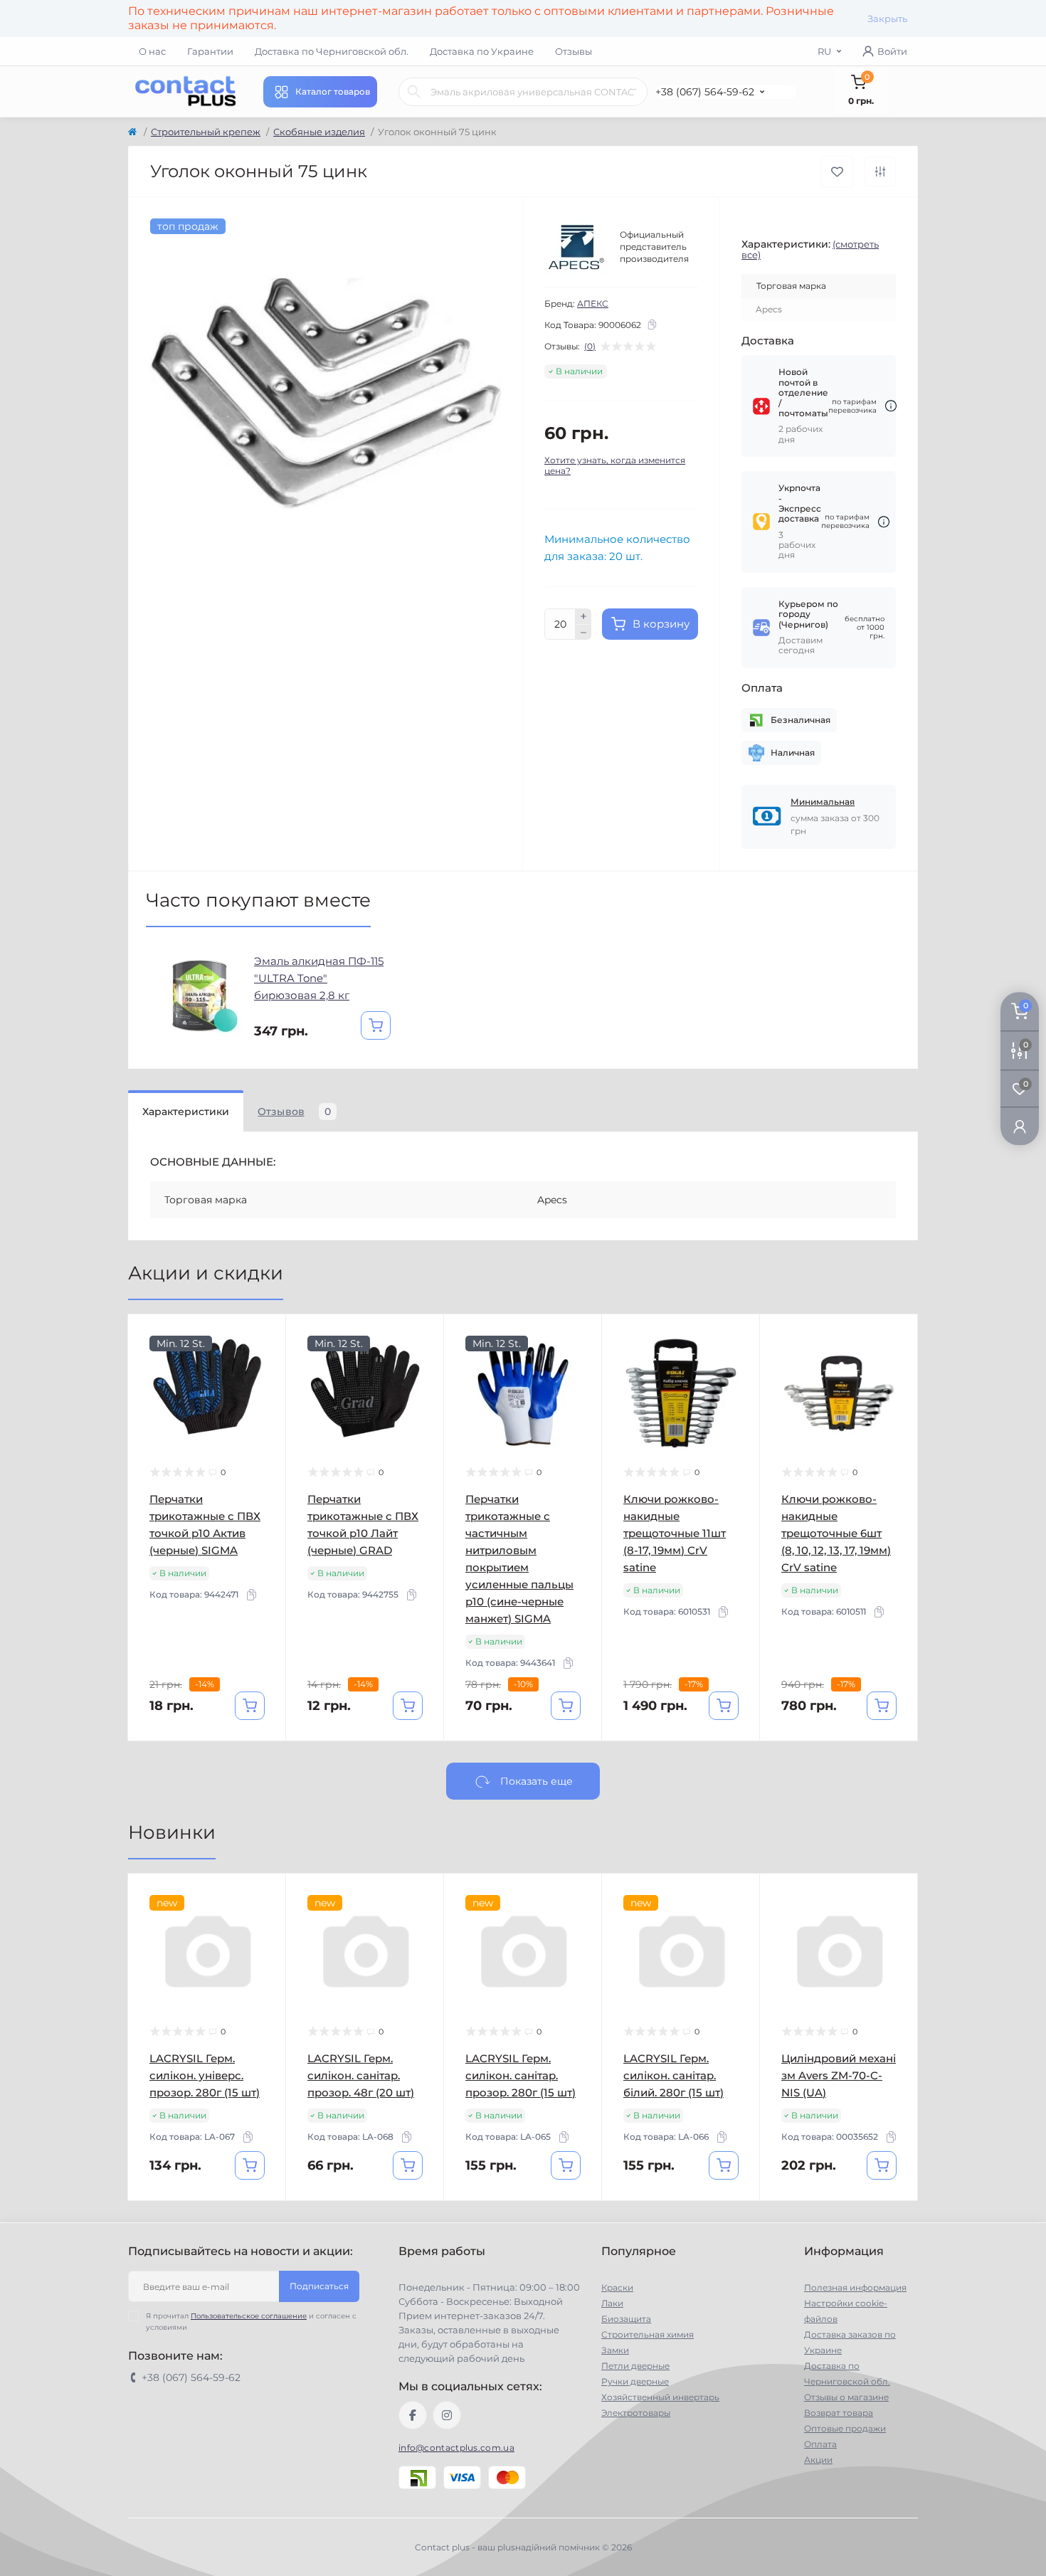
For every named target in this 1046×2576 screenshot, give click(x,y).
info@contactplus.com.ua (456, 2448)
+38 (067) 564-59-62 (705, 92)
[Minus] (583, 633)
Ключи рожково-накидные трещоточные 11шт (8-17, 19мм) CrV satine (675, 1533)
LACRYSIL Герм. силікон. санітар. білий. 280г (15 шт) (673, 2075)
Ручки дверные (635, 2381)
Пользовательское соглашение (249, 2316)
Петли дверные (635, 2366)
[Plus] (583, 616)
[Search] (414, 92)
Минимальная (823, 802)
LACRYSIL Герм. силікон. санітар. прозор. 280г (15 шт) (521, 2075)
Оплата (820, 2444)
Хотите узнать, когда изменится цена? (615, 465)
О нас (152, 51)
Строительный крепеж (206, 132)
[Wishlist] (265, 1363)
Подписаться (319, 2286)
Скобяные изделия (319, 132)
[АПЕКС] (576, 247)
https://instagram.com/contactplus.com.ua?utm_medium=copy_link (447, 2415)
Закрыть (887, 19)
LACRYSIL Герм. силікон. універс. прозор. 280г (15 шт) (205, 2075)
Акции (818, 2460)
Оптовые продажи (845, 2428)
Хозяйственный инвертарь (660, 2397)
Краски (617, 2287)
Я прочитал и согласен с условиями (251, 2322)
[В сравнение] (880, 171)
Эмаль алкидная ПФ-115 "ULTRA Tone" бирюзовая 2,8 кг (319, 978)
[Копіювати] (652, 324)
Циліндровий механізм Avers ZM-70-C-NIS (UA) (839, 2075)
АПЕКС (593, 303)
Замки (615, 2350)
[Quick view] (265, 1336)
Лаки (612, 2303)
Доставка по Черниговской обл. (332, 51)
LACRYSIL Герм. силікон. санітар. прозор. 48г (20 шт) (361, 2075)
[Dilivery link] (891, 406)
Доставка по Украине (482, 51)
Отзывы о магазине (846, 2397)
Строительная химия (648, 2334)
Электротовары (636, 2413)
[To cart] (376, 1025)
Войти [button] (892, 51)
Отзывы (574, 51)
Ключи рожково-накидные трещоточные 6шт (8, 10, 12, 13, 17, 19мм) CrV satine (836, 1533)
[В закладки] (837, 172)
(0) (590, 347)
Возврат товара (839, 2413)
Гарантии (210, 51)
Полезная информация (855, 2287)
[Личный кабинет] (1020, 1126)
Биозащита (626, 2319)
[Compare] (265, 1390)
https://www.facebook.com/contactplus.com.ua (413, 2415)
